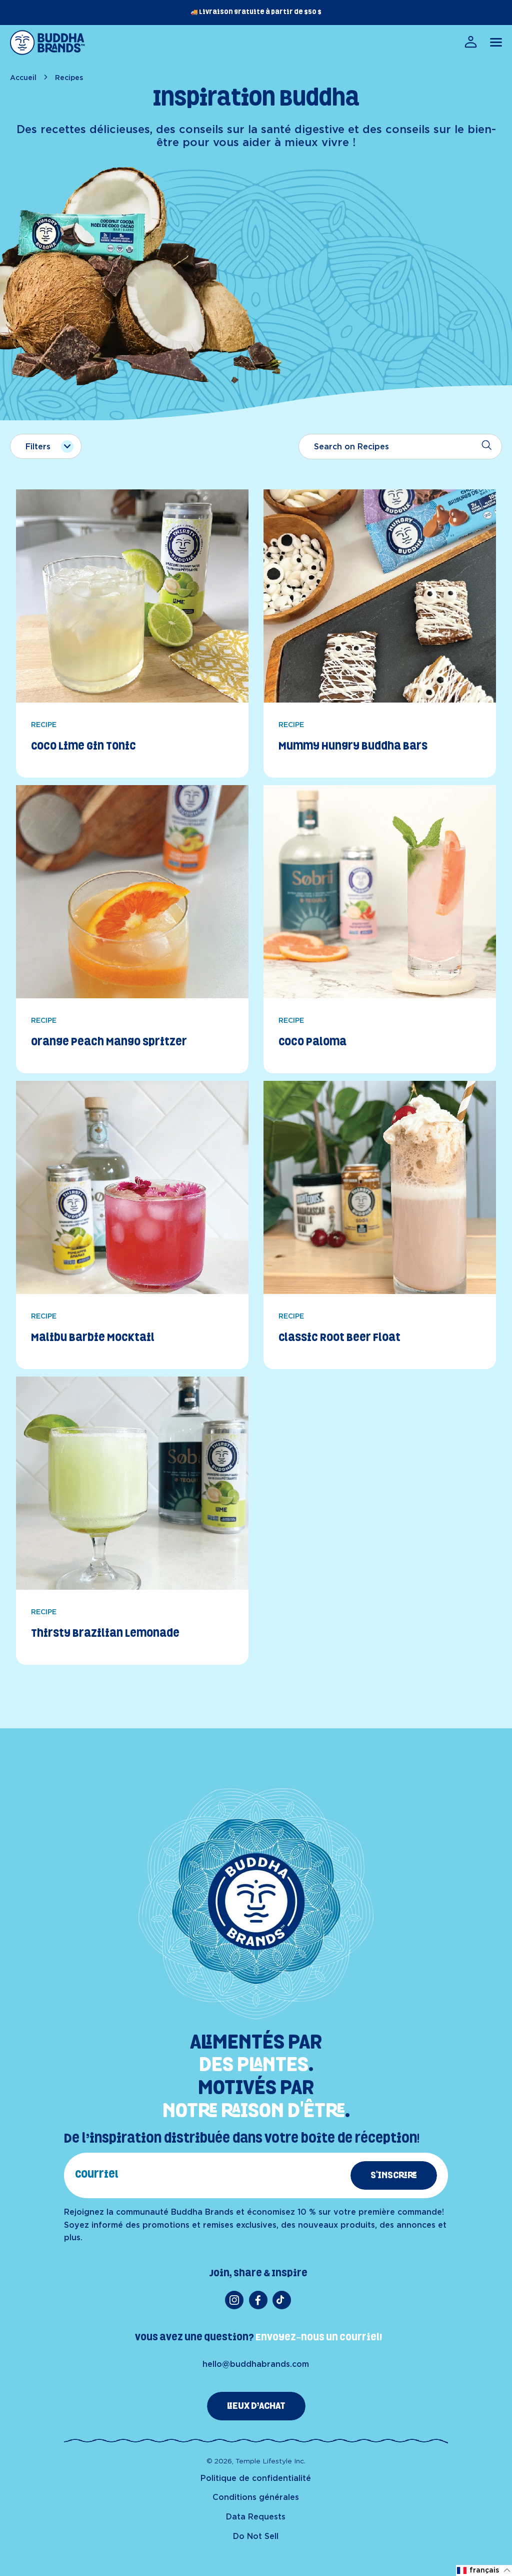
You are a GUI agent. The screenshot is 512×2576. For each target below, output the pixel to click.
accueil (23, 78)
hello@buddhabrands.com (256, 2364)
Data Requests (256, 2517)
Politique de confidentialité (256, 2478)
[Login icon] (471, 43)
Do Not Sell (256, 2536)
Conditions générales (256, 2497)
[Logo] (47, 43)
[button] (484, 2570)
